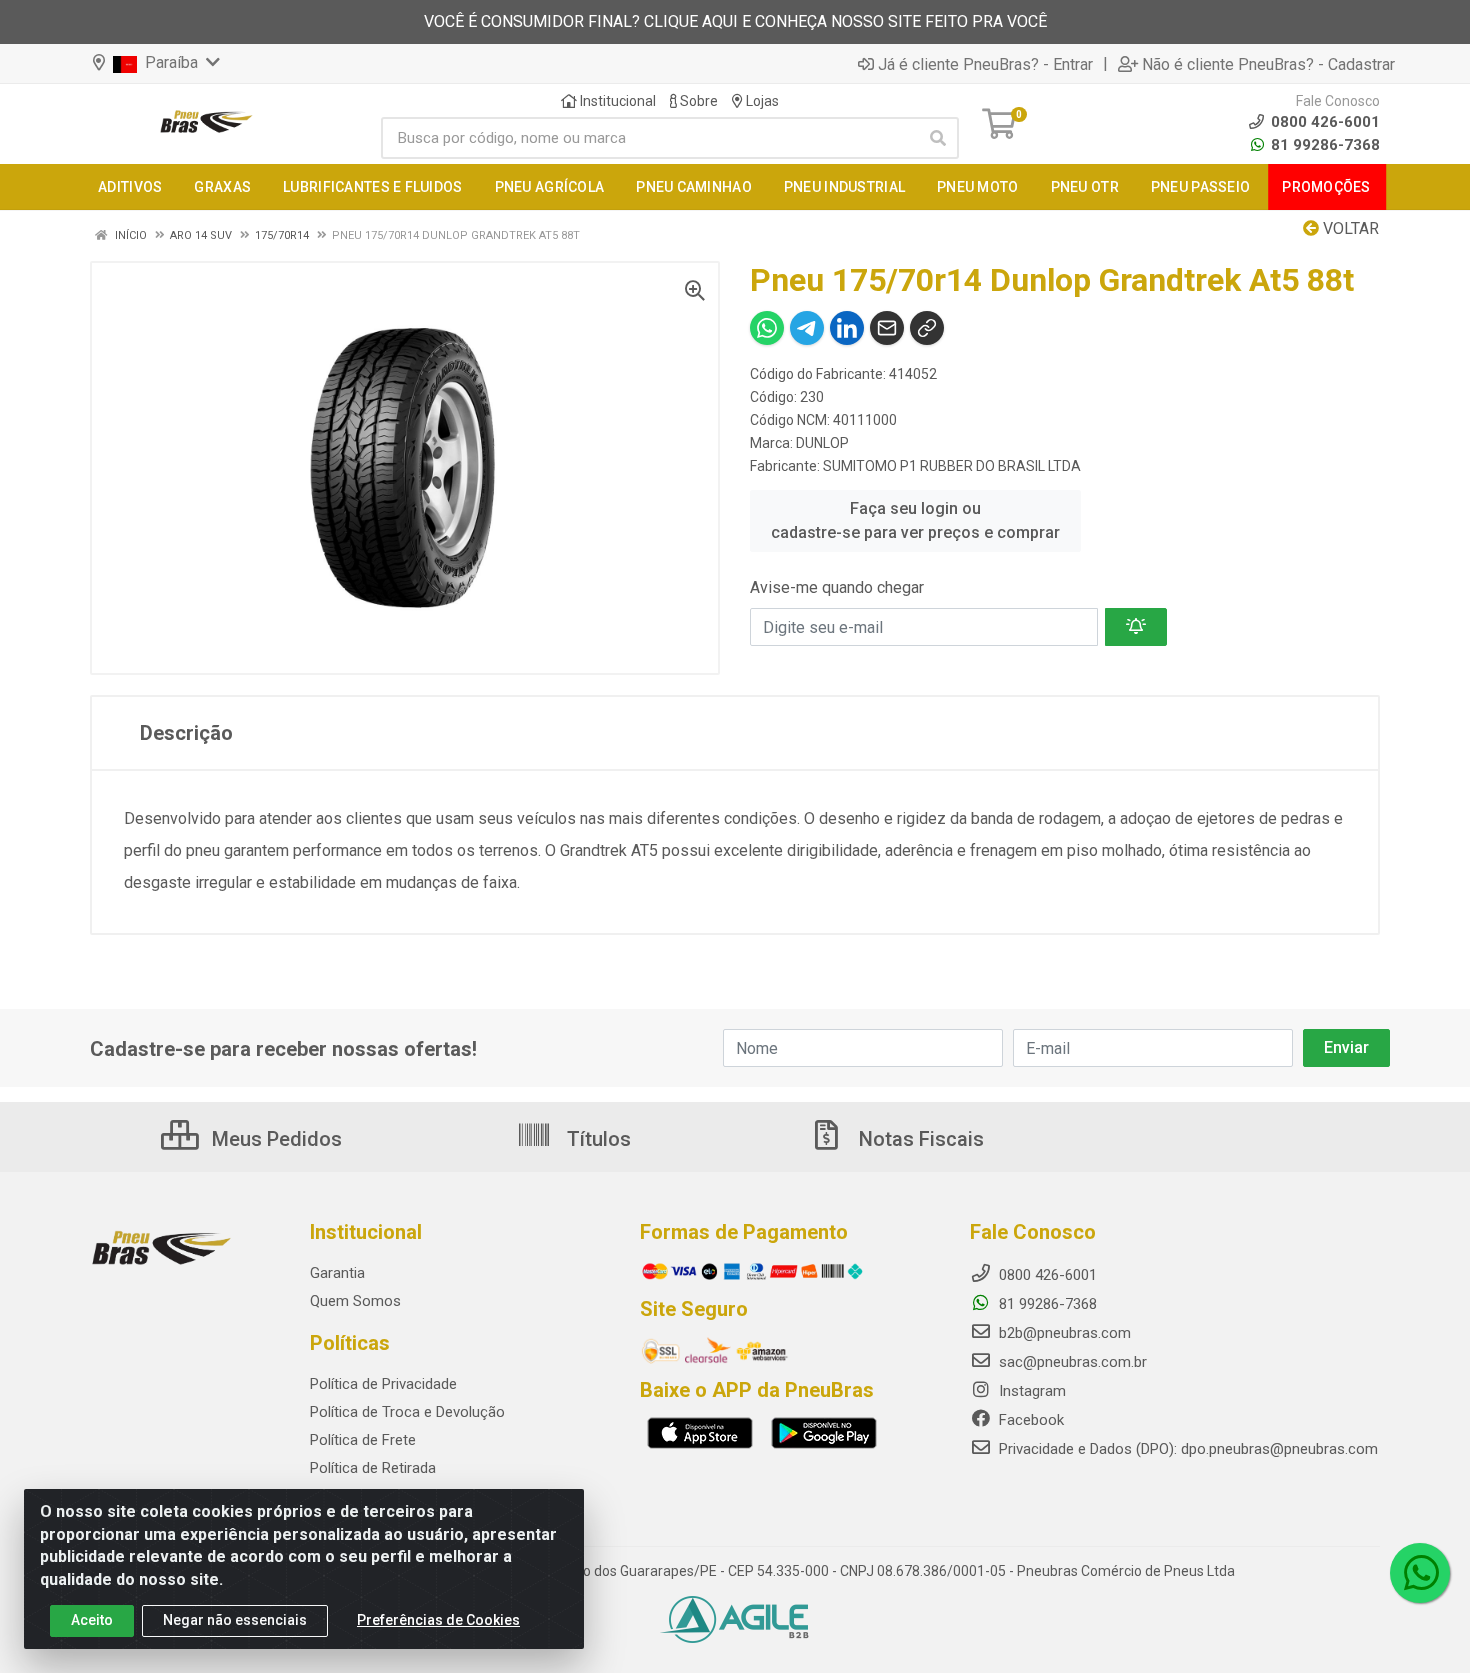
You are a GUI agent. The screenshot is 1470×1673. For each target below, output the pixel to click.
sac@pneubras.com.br (1071, 1362)
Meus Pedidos (274, 1139)
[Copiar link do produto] (927, 328)
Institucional (616, 101)
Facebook (1029, 1420)
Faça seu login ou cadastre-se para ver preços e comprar (915, 520)
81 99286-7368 (1323, 145)
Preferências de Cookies (438, 1620)
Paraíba (169, 62)
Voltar (1349, 228)
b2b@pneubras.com (1063, 1333)
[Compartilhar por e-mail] (887, 328)
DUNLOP (822, 443)
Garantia (337, 1273)
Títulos (596, 1139)
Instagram (1030, 1391)
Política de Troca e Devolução (407, 1412)
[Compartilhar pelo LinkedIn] (847, 328)
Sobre (697, 101)
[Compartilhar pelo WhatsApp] (767, 328)
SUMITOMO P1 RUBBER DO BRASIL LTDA (952, 466)
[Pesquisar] (938, 138)
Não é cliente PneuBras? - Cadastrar (1268, 64)
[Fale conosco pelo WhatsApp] (1420, 1573)
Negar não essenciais (235, 1620)
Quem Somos (355, 1301)
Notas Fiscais (919, 1139)
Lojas (761, 101)
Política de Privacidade (383, 1384)
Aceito (92, 1620)
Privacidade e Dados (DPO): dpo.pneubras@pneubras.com (1186, 1449)
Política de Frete (363, 1440)
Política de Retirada (373, 1468)
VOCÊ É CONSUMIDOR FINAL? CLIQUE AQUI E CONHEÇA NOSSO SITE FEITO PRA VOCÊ (735, 21)
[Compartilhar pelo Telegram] (807, 328)
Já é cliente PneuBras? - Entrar (985, 64)
